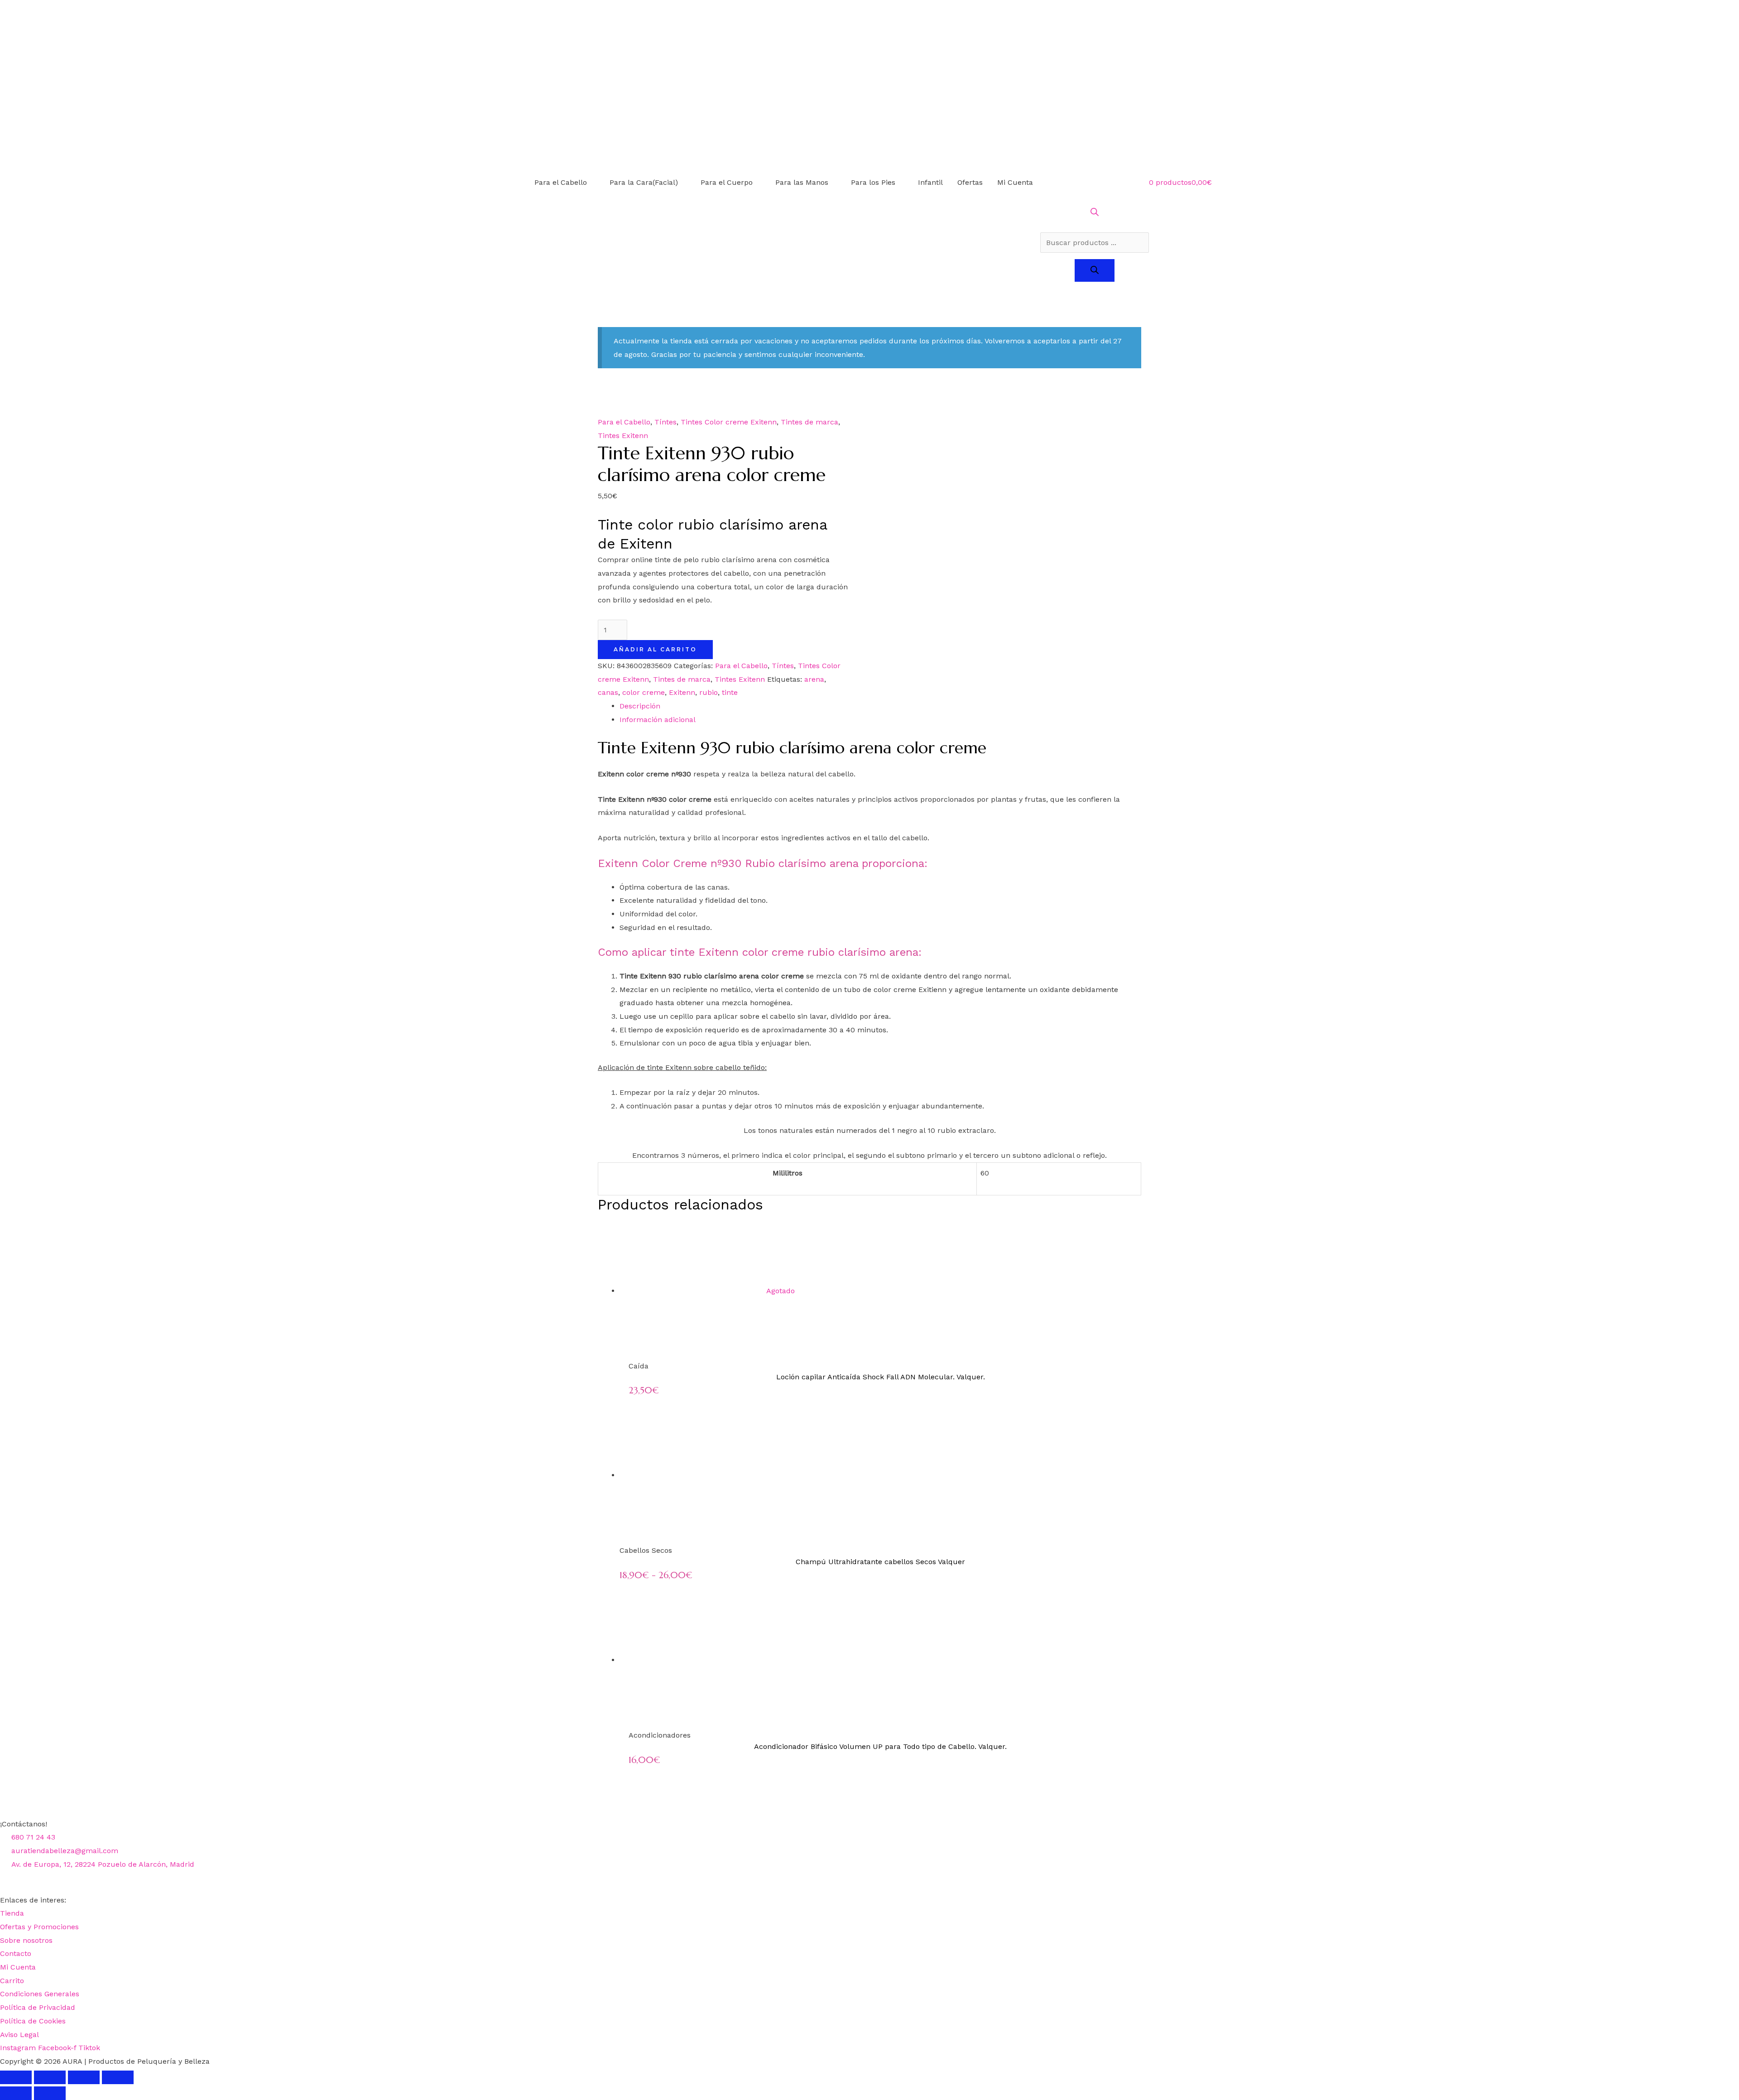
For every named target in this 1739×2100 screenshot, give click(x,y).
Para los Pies (873, 182)
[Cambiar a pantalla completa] (50, 2077)
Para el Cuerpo (727, 182)
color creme (644, 692)
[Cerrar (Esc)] (118, 2077)
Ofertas (970, 182)
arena (814, 679)
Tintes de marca (809, 422)
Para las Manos (802, 182)
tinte (730, 692)
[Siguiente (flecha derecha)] (50, 2093)
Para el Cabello (561, 182)
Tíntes (665, 422)
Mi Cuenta (1015, 182)
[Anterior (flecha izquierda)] (16, 2093)
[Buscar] (1095, 270)
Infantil (930, 182)
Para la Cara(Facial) (644, 182)
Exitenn (682, 692)
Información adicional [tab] (658, 720)
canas (608, 692)
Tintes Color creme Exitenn (729, 422)
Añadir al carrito (655, 649)
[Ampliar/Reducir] (16, 2077)
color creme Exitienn (910, 990)
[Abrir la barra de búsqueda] (1095, 214)
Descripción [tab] (640, 706)
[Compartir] (84, 2077)
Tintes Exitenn (623, 436)
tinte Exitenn (668, 1067)
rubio (709, 692)
